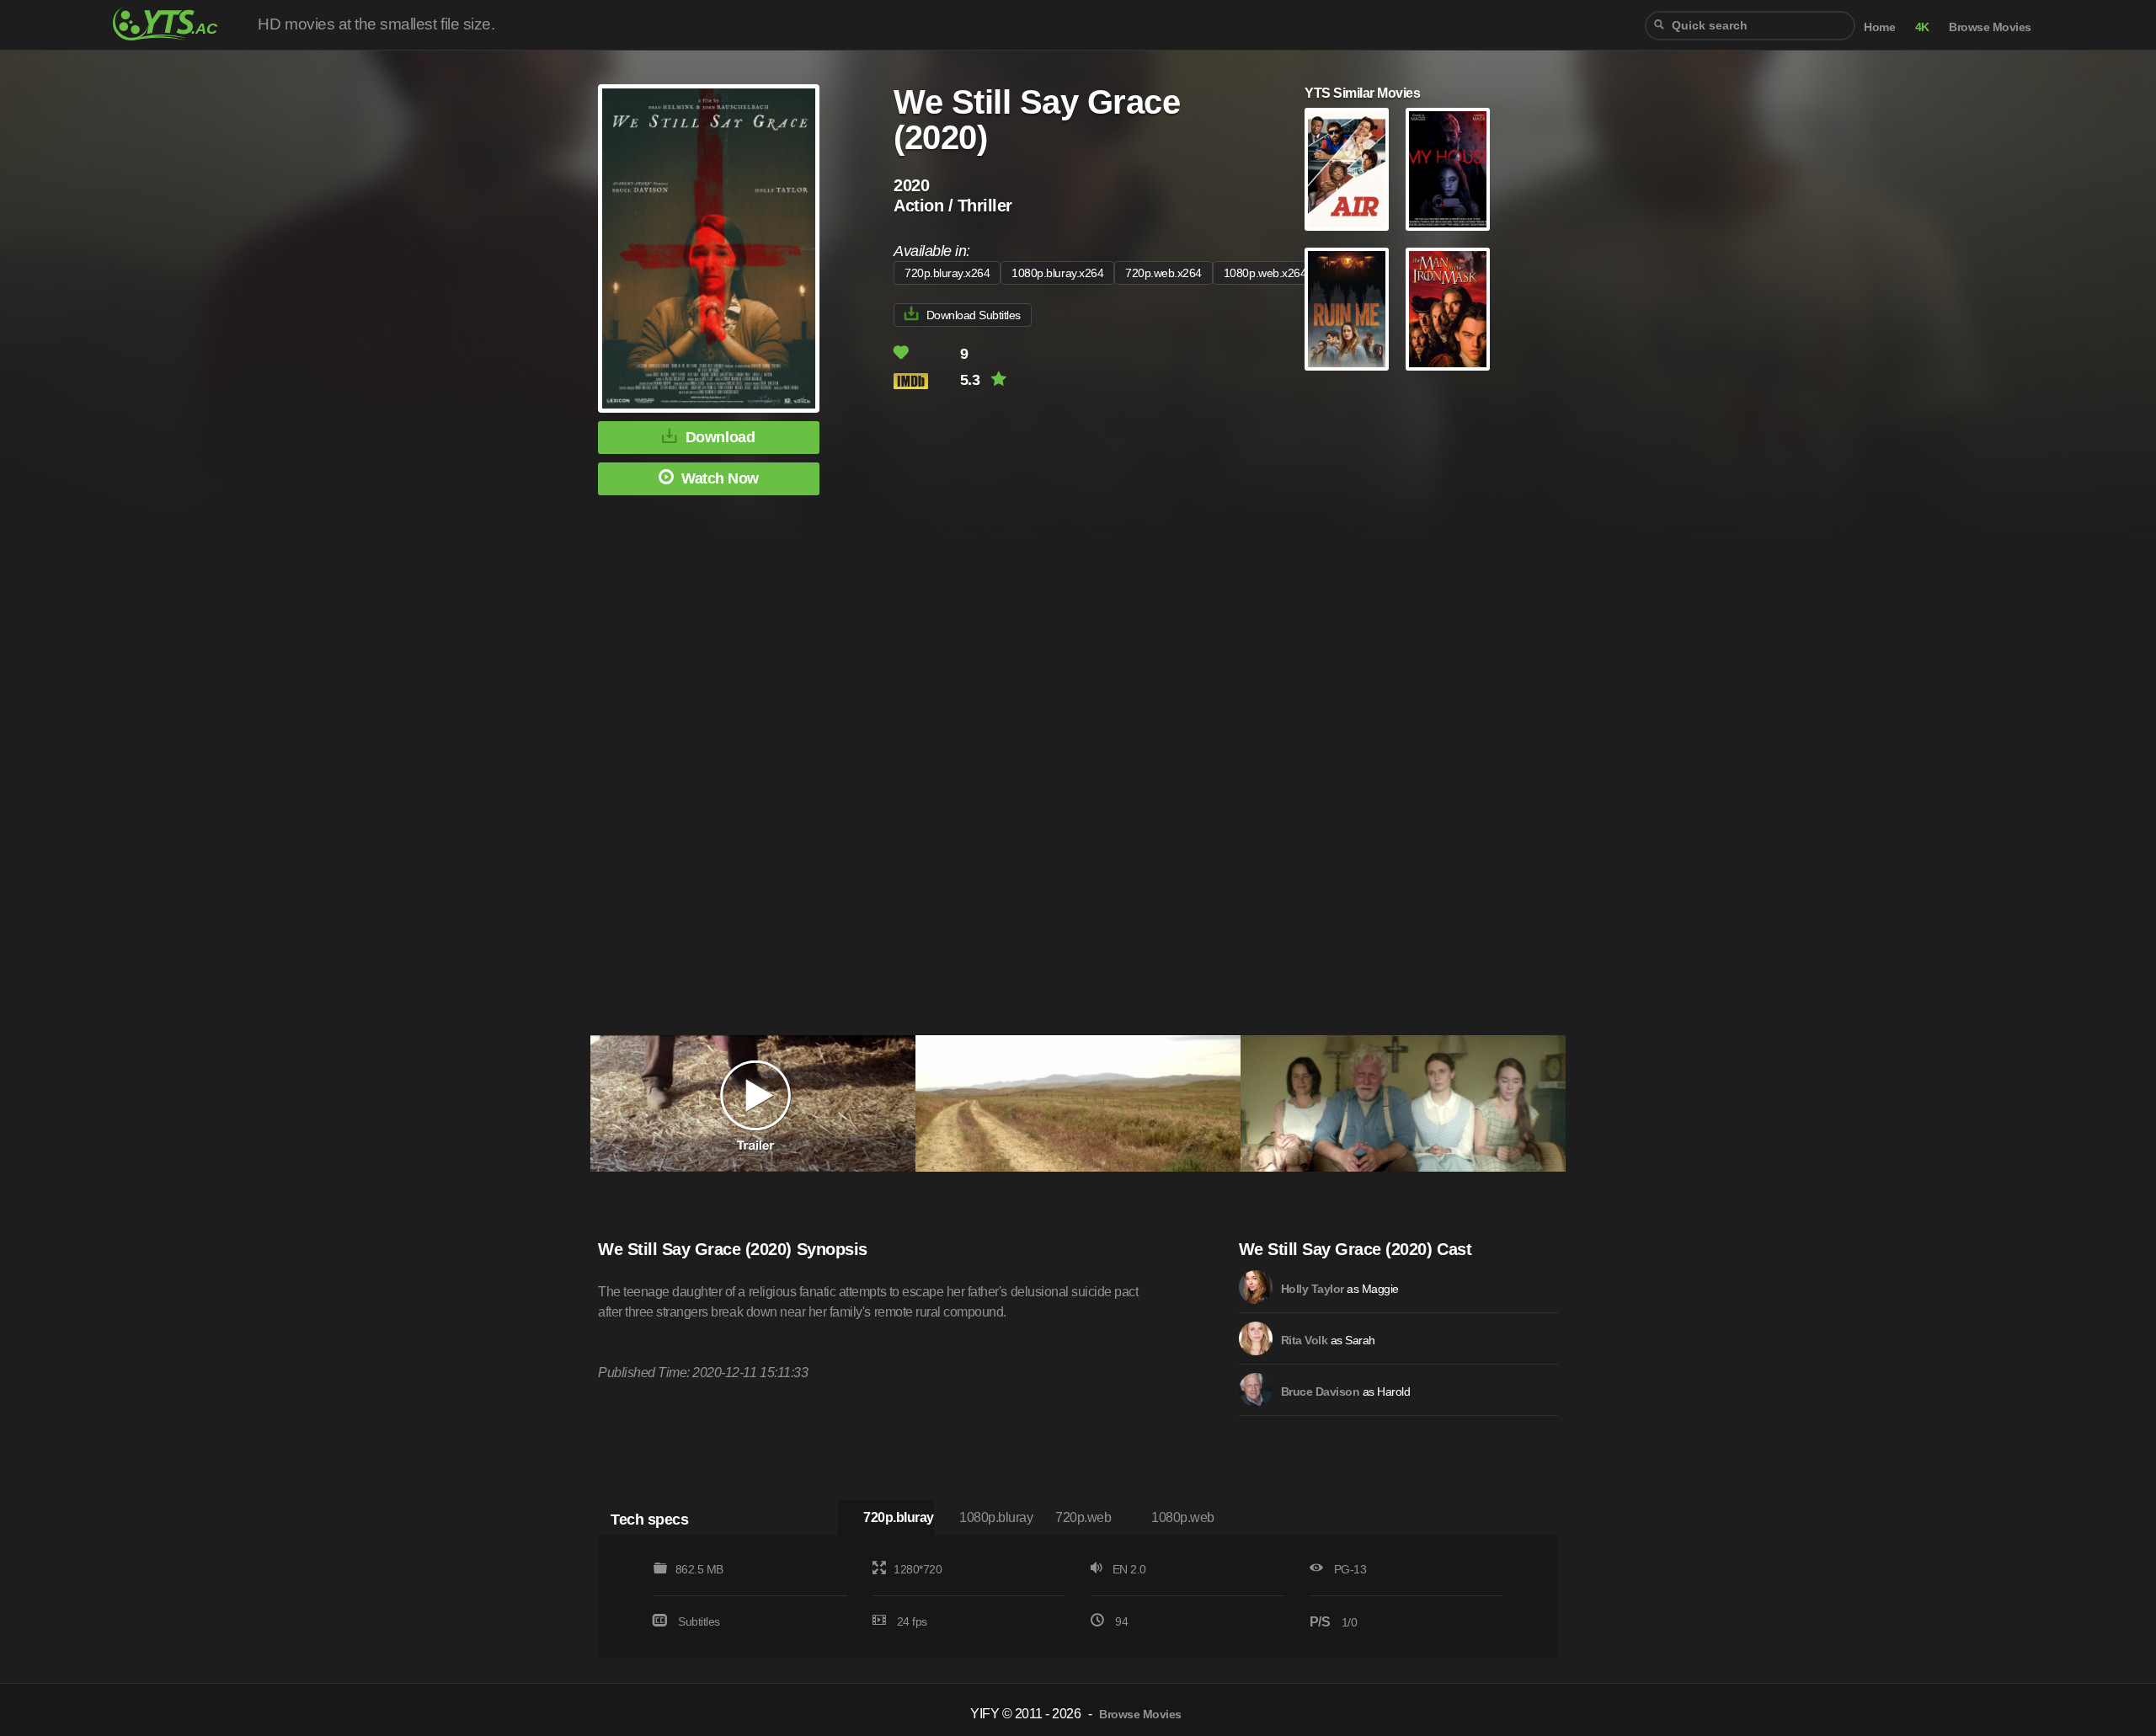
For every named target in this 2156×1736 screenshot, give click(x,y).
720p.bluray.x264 (947, 273)
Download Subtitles (974, 315)
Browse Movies (1990, 27)
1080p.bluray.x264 (1057, 273)
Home (1879, 27)
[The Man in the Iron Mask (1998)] (1448, 309)
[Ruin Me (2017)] (1347, 309)
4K (1922, 27)
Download (720, 437)
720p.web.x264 (1163, 273)
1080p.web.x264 (1265, 273)
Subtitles (699, 1621)
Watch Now (720, 478)
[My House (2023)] (1448, 169)
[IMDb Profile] (1256, 1287)
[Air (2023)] (1347, 169)
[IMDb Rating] (925, 381)
